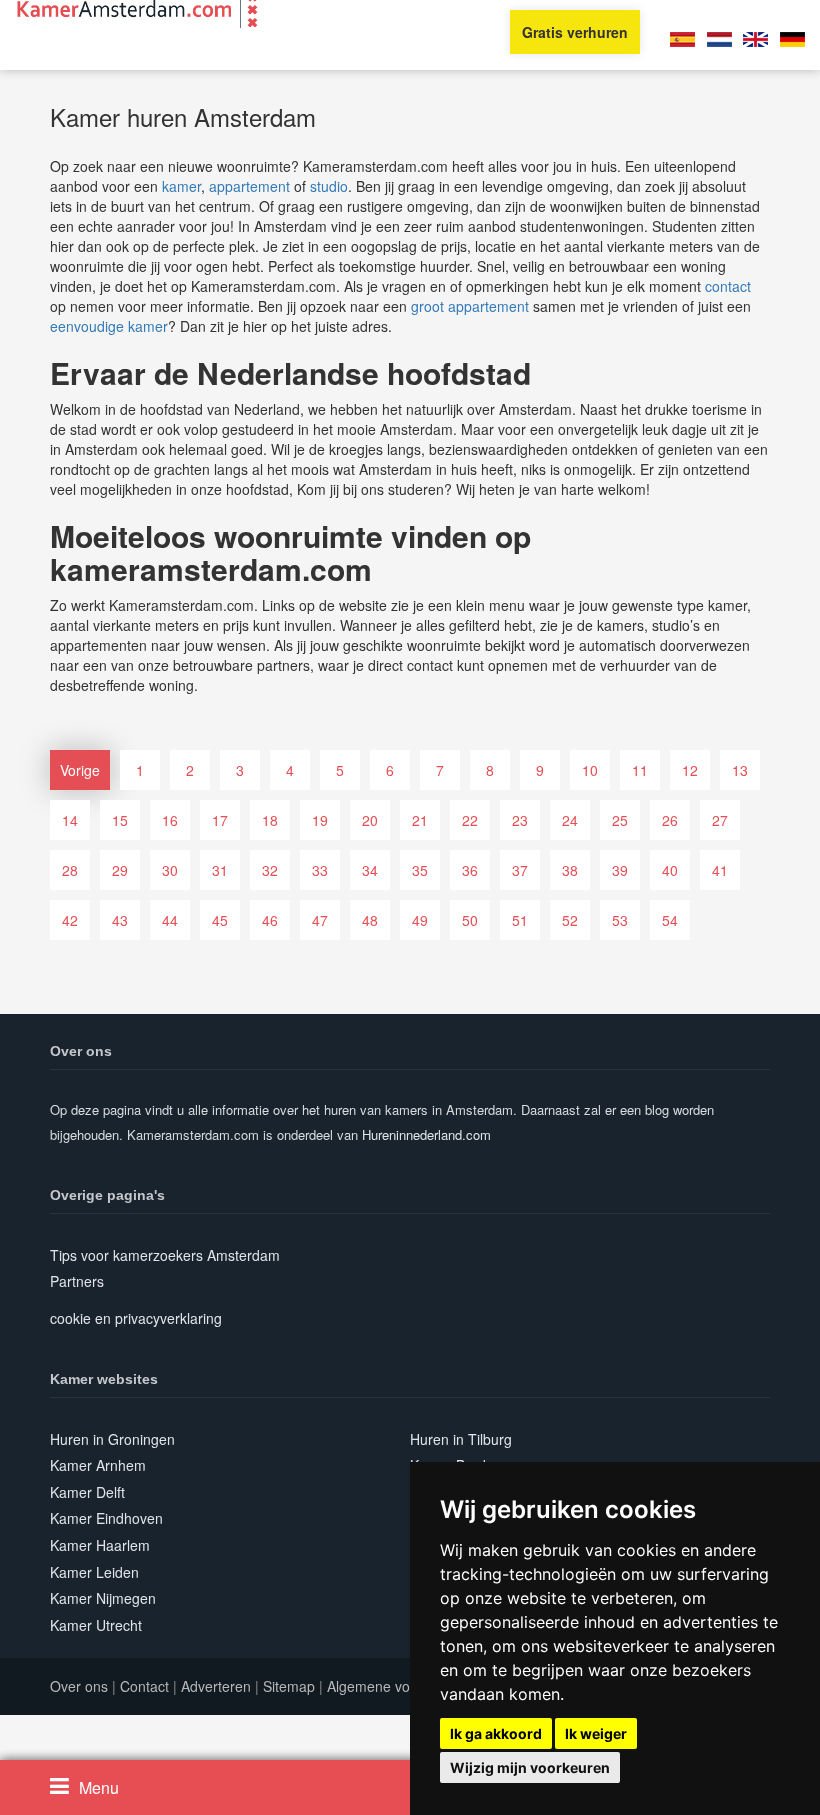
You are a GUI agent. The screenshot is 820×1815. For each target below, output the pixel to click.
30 (170, 870)
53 (620, 920)
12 (690, 770)
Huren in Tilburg (461, 1439)
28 (70, 870)
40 (670, 870)
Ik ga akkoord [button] (496, 1733)
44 (170, 920)
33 (320, 870)
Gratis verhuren (575, 32)
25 (620, 820)
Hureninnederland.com (426, 1134)
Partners (77, 1281)
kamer (181, 186)
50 (470, 920)
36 (470, 870)
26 (670, 820)
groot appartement (470, 306)
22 (470, 820)
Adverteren (216, 1686)
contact (728, 286)
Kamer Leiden (94, 1572)
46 (270, 920)
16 (170, 820)
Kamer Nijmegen (103, 1598)
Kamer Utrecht (96, 1625)
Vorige (80, 770)
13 (740, 770)
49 (420, 920)
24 (570, 820)
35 (420, 870)
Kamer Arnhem (98, 1465)
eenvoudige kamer (109, 326)
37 (520, 870)
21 (420, 820)
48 (370, 920)
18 (270, 820)
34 (370, 870)
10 (590, 770)
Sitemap (289, 1686)
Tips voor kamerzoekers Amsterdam (165, 1255)
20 (370, 820)
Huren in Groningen (112, 1439)
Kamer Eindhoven (106, 1518)
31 (220, 870)
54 (670, 920)
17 (220, 820)
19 (320, 820)
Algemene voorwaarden (402, 1686)
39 (620, 870)
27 (720, 820)
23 (520, 820)
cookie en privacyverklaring (136, 1318)
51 (520, 920)
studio (329, 186)
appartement (249, 186)
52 (570, 920)
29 (120, 870)
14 (70, 820)
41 (720, 870)
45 (220, 920)
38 (570, 870)
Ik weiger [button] (596, 1733)
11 (640, 770)
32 (270, 870)
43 (120, 920)
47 (320, 920)
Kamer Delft (87, 1492)
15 (120, 820)
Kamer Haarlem (100, 1545)
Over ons (79, 1686)
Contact (144, 1686)
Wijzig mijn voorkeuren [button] (530, 1767)
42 (70, 920)
